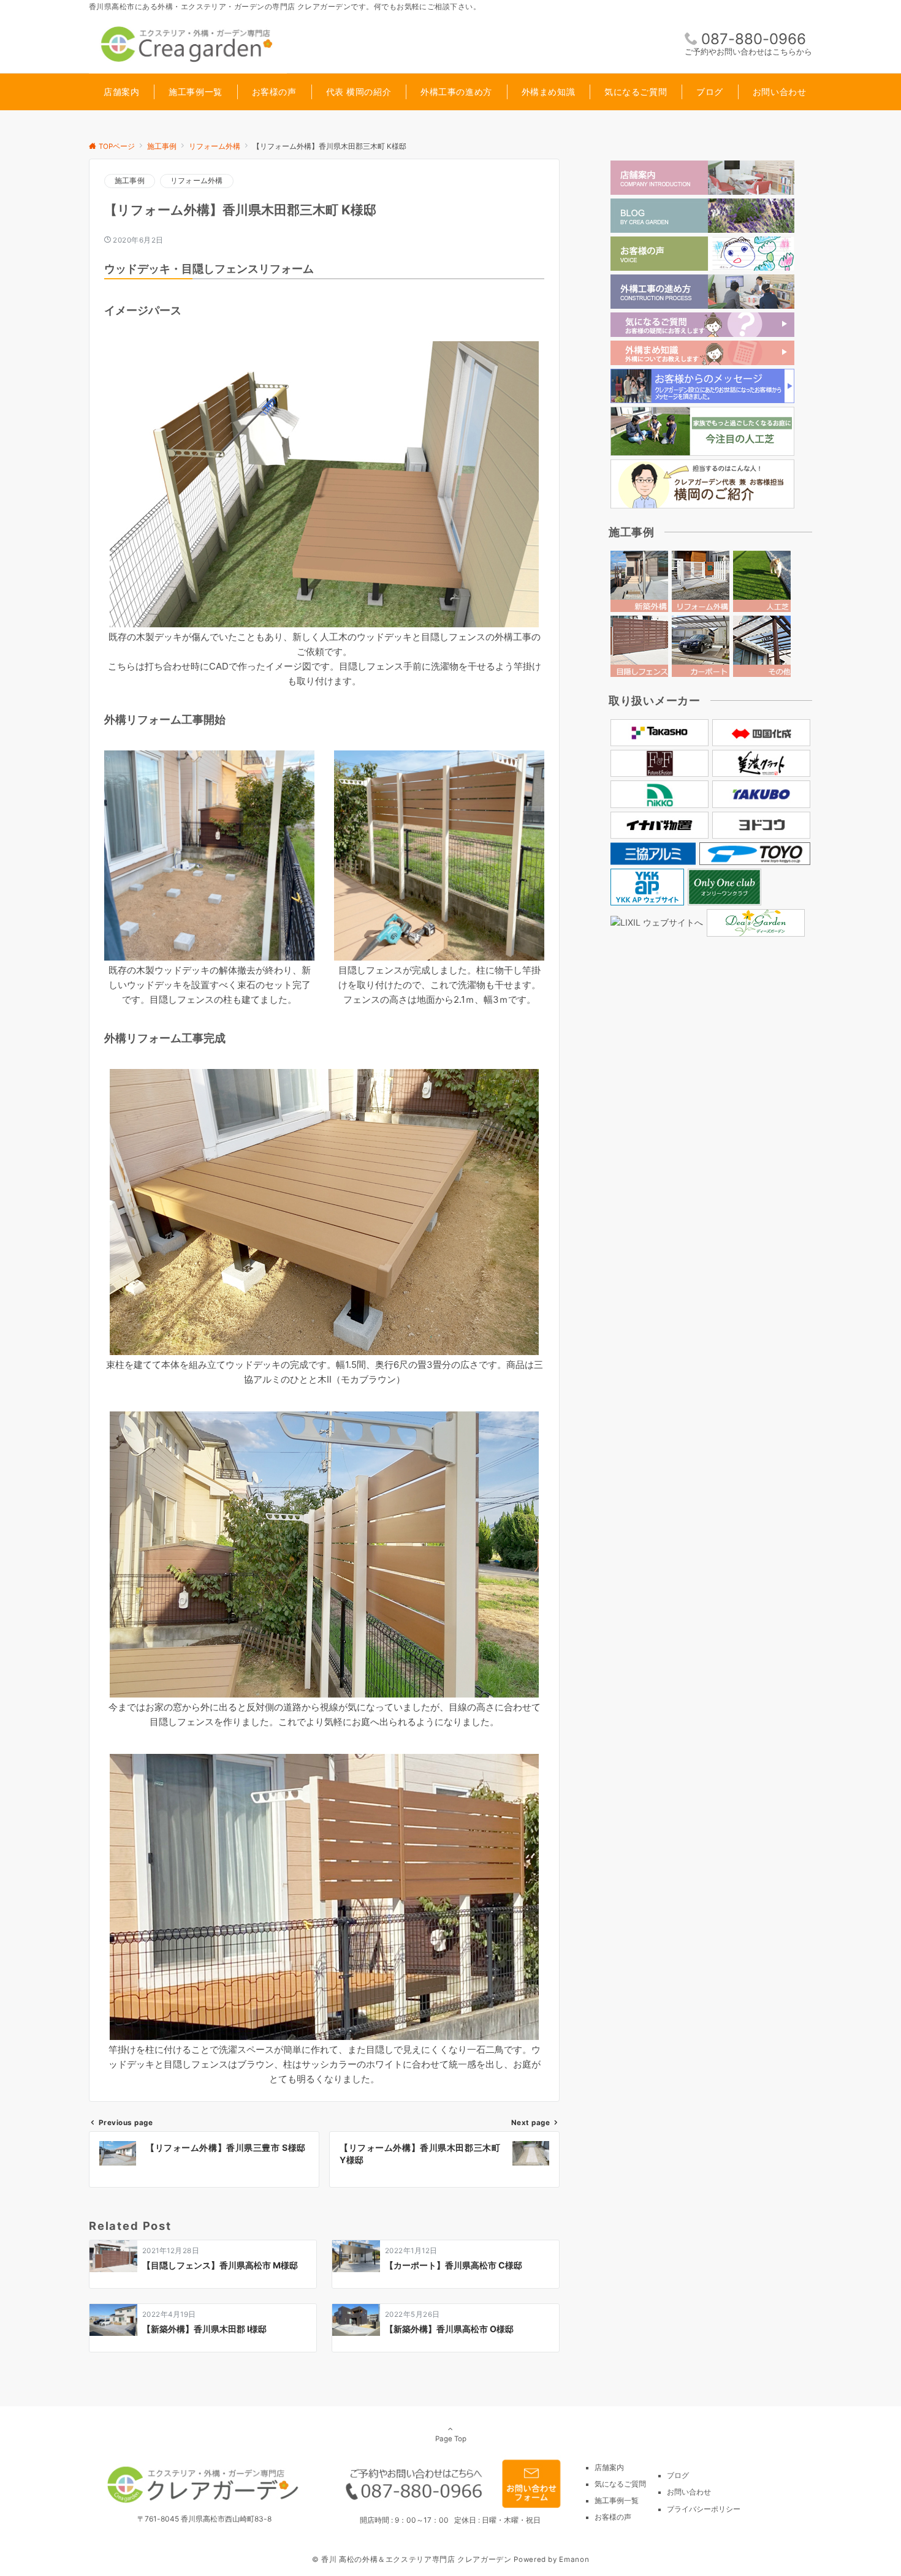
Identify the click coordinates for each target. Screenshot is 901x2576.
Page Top (451, 2439)
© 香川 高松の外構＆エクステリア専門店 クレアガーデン (412, 2559)
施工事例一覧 (617, 2501)
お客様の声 (613, 2517)
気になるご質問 (620, 2484)
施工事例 (130, 181)
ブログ (678, 2476)
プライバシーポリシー (704, 2509)
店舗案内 (609, 2468)
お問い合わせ (689, 2492)
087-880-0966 (754, 39)
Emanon (574, 2559)
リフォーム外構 (197, 181)
